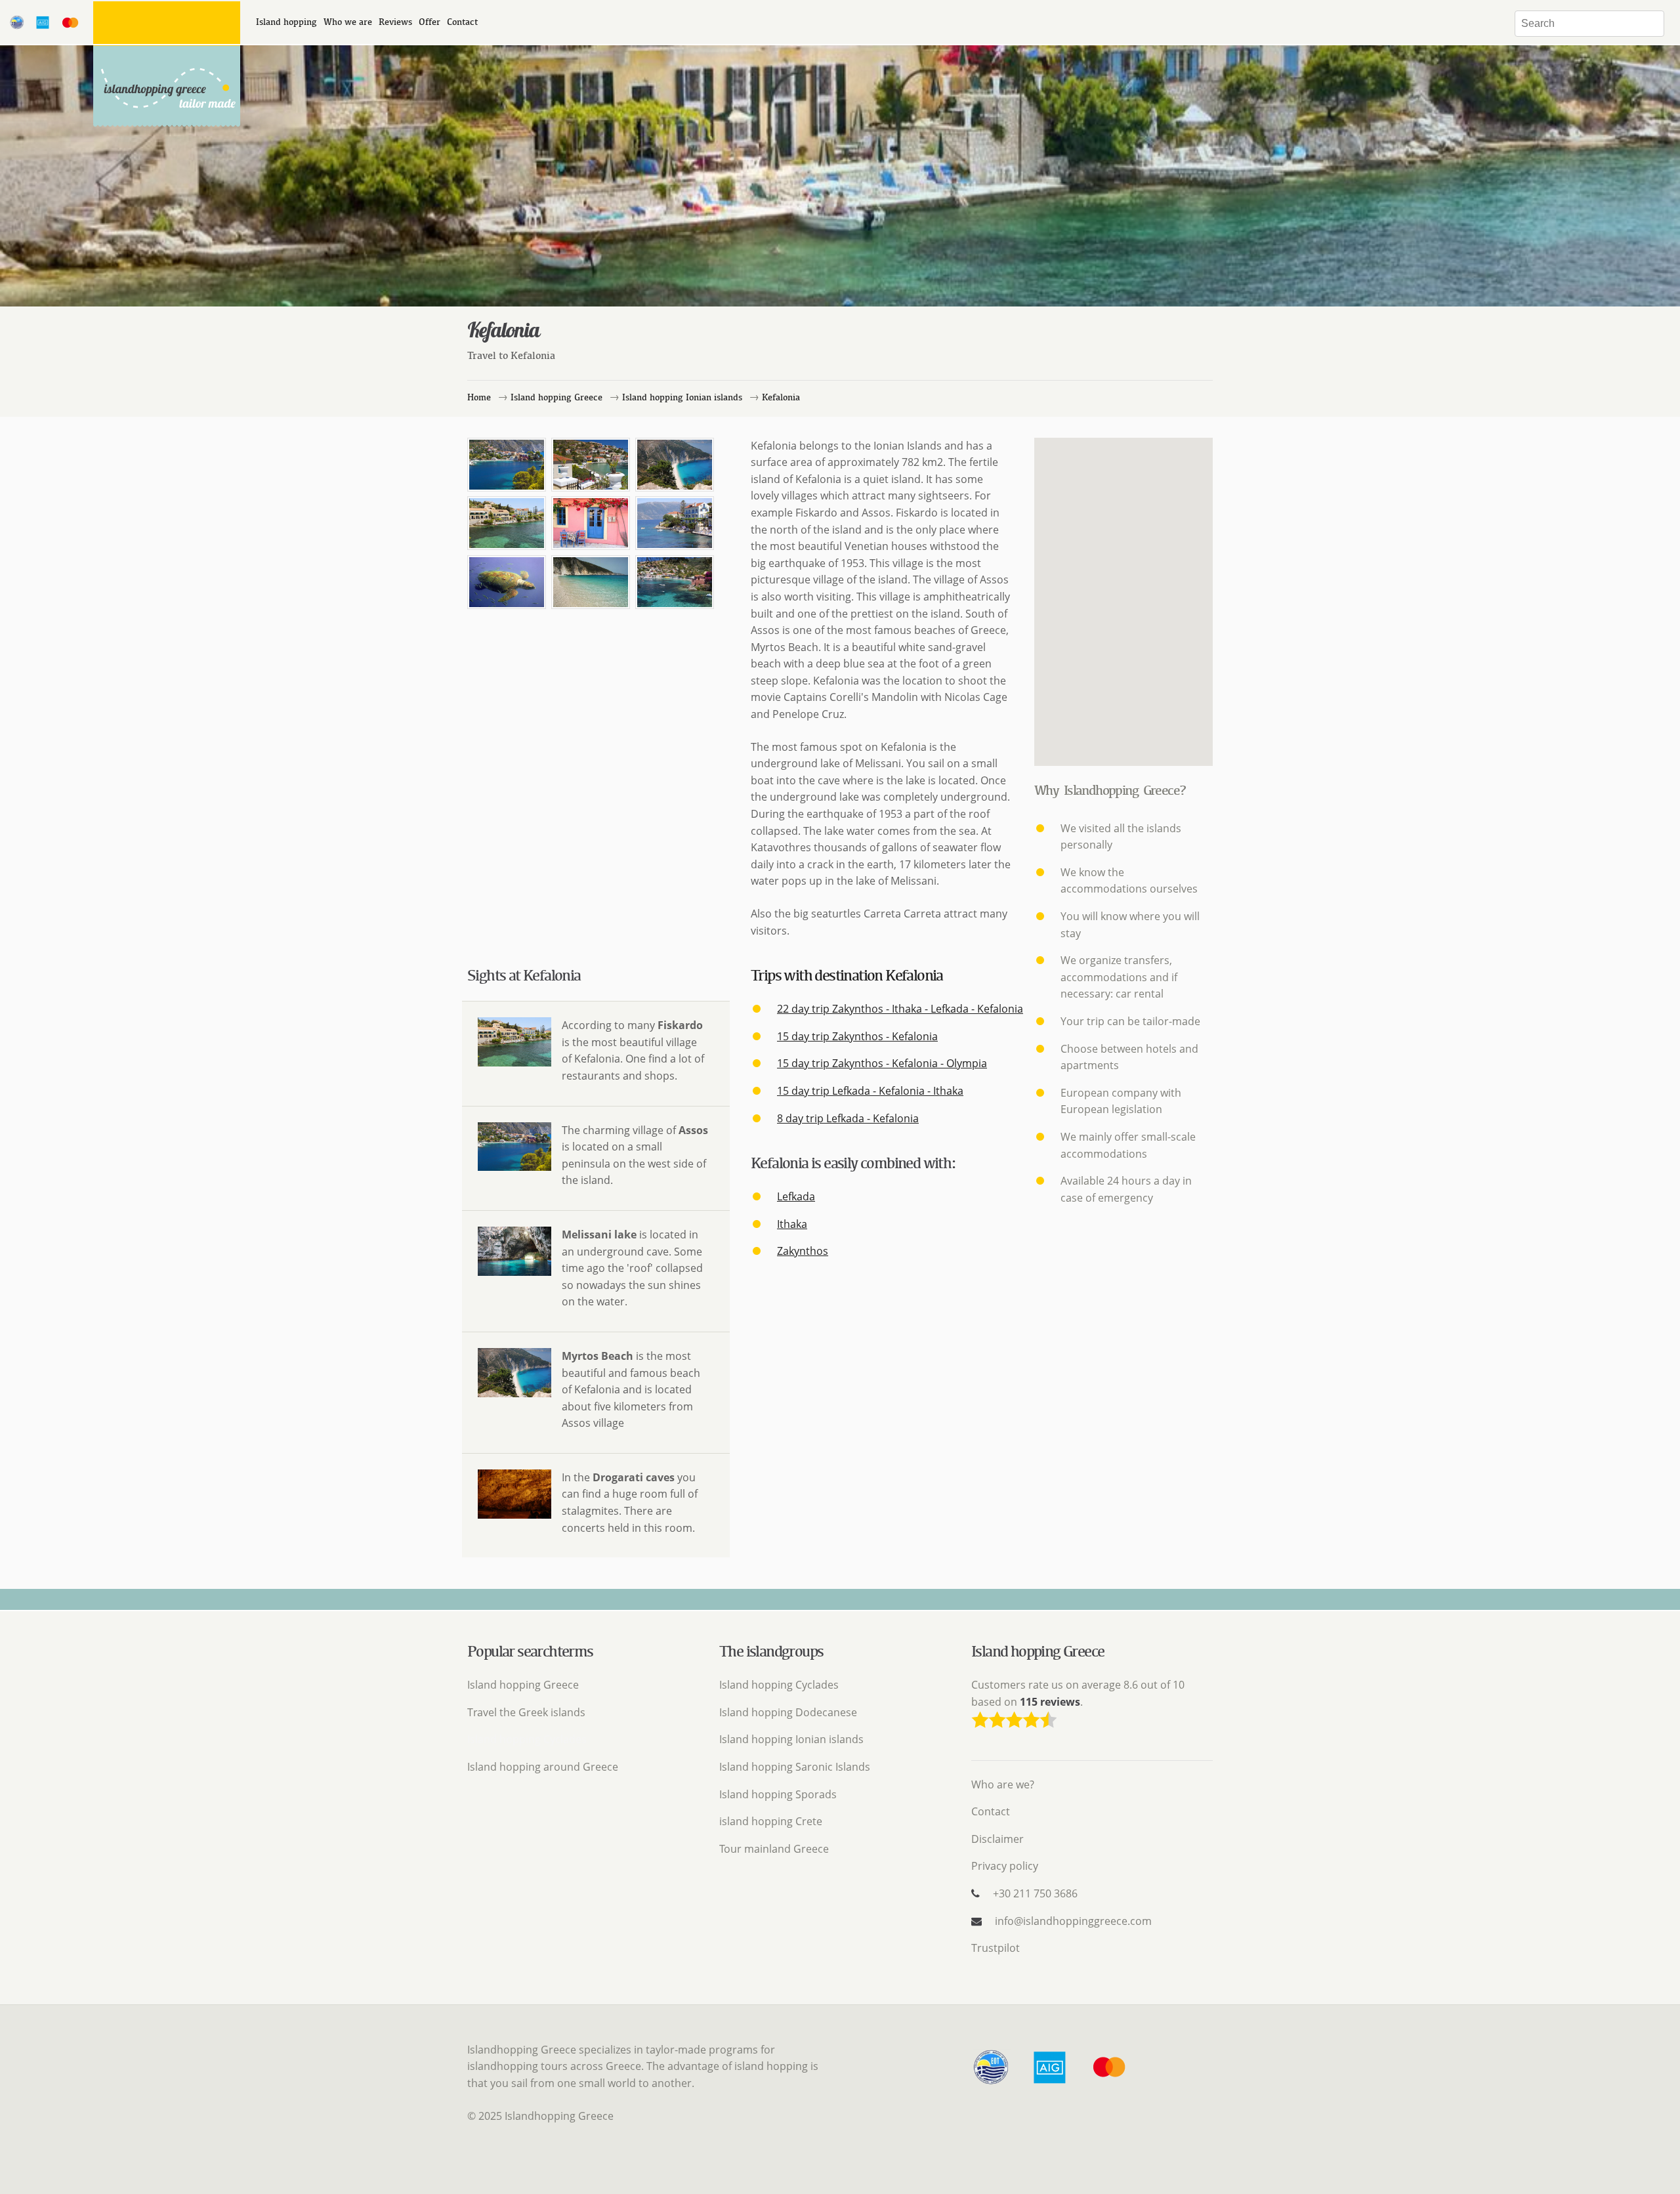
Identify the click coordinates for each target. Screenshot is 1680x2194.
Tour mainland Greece (774, 1849)
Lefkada (796, 1196)
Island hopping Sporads (778, 1794)
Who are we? (1003, 1784)
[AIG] (1058, 2083)
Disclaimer (997, 1839)
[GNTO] (999, 2083)
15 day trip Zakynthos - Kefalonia (857, 1036)
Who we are (348, 22)
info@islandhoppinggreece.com (1073, 1921)
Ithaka (792, 1224)
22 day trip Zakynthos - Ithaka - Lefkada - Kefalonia (900, 1009)
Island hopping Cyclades (779, 1685)
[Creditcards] (1109, 2083)
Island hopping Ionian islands (791, 1739)
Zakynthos (803, 1251)
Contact (462, 22)
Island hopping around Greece (543, 1767)
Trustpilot (996, 1948)
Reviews (395, 22)
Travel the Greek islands (526, 1712)
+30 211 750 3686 (1035, 1893)
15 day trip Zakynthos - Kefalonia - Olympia (882, 1063)
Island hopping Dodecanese (788, 1712)
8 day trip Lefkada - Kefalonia (848, 1118)
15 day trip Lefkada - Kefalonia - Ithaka (870, 1091)
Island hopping (286, 22)
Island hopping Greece (523, 1685)
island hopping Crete (771, 1821)
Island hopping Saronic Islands (795, 1767)
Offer (430, 22)
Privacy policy (1005, 1866)
